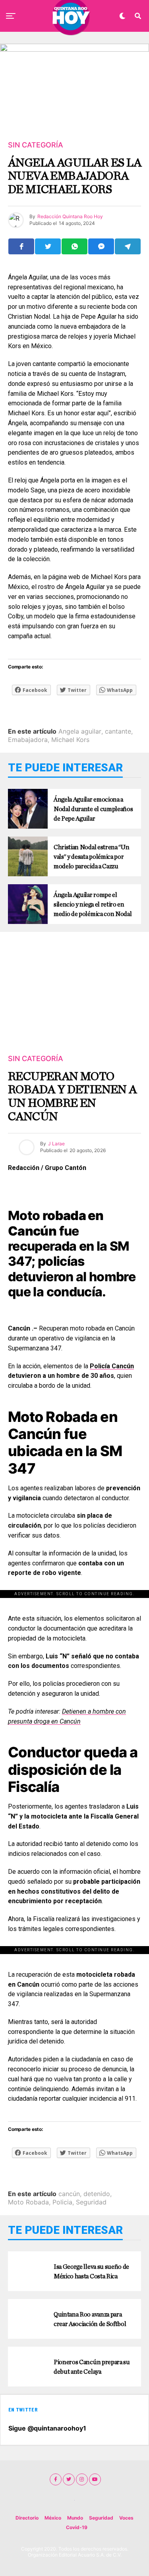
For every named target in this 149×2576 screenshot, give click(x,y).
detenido (97, 2194)
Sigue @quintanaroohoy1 (47, 2428)
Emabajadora (28, 740)
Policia (62, 2202)
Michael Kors (70, 740)
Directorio (27, 2518)
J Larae (56, 1144)
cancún (69, 2194)
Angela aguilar (80, 731)
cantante (118, 731)
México (53, 2518)
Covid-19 (77, 2527)
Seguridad (91, 2202)
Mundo (75, 2518)
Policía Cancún (112, 1366)
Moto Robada (28, 2202)
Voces (126, 2518)
